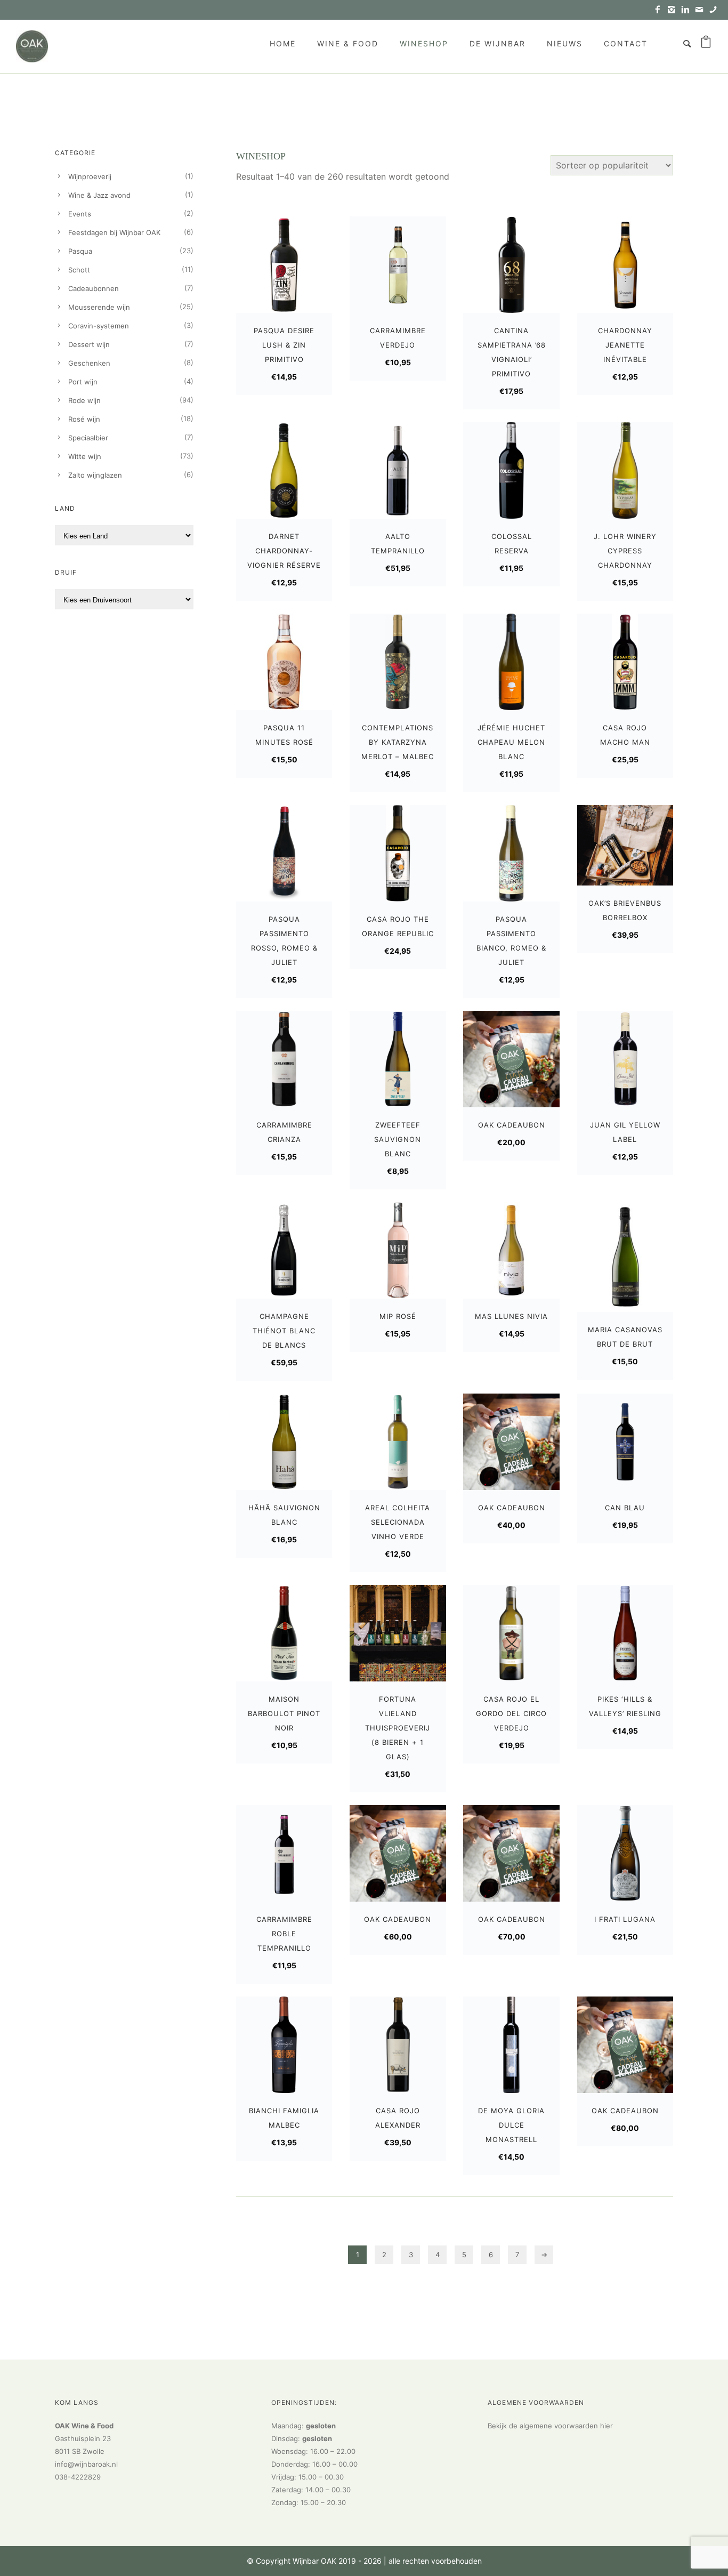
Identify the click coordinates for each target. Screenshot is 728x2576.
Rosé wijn (84, 419)
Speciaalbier (88, 438)
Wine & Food (348, 43)
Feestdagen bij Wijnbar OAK (114, 232)
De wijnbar (498, 43)
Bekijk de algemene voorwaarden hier (550, 2426)
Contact (626, 43)
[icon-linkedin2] (688, 10)
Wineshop (424, 43)
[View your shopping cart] (706, 44)
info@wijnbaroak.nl (86, 2464)
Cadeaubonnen (94, 288)
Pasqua (80, 251)
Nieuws (565, 43)
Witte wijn (85, 456)
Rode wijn (84, 400)
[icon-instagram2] (674, 10)
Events (80, 214)
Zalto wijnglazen (95, 475)
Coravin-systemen (99, 326)
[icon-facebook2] (660, 10)
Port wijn (83, 382)
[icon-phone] (713, 10)
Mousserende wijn (99, 307)
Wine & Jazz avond (99, 195)
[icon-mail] (702, 10)
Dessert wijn (89, 344)
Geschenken (89, 363)
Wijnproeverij (90, 176)
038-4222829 (78, 2477)
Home (283, 43)
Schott (79, 270)
